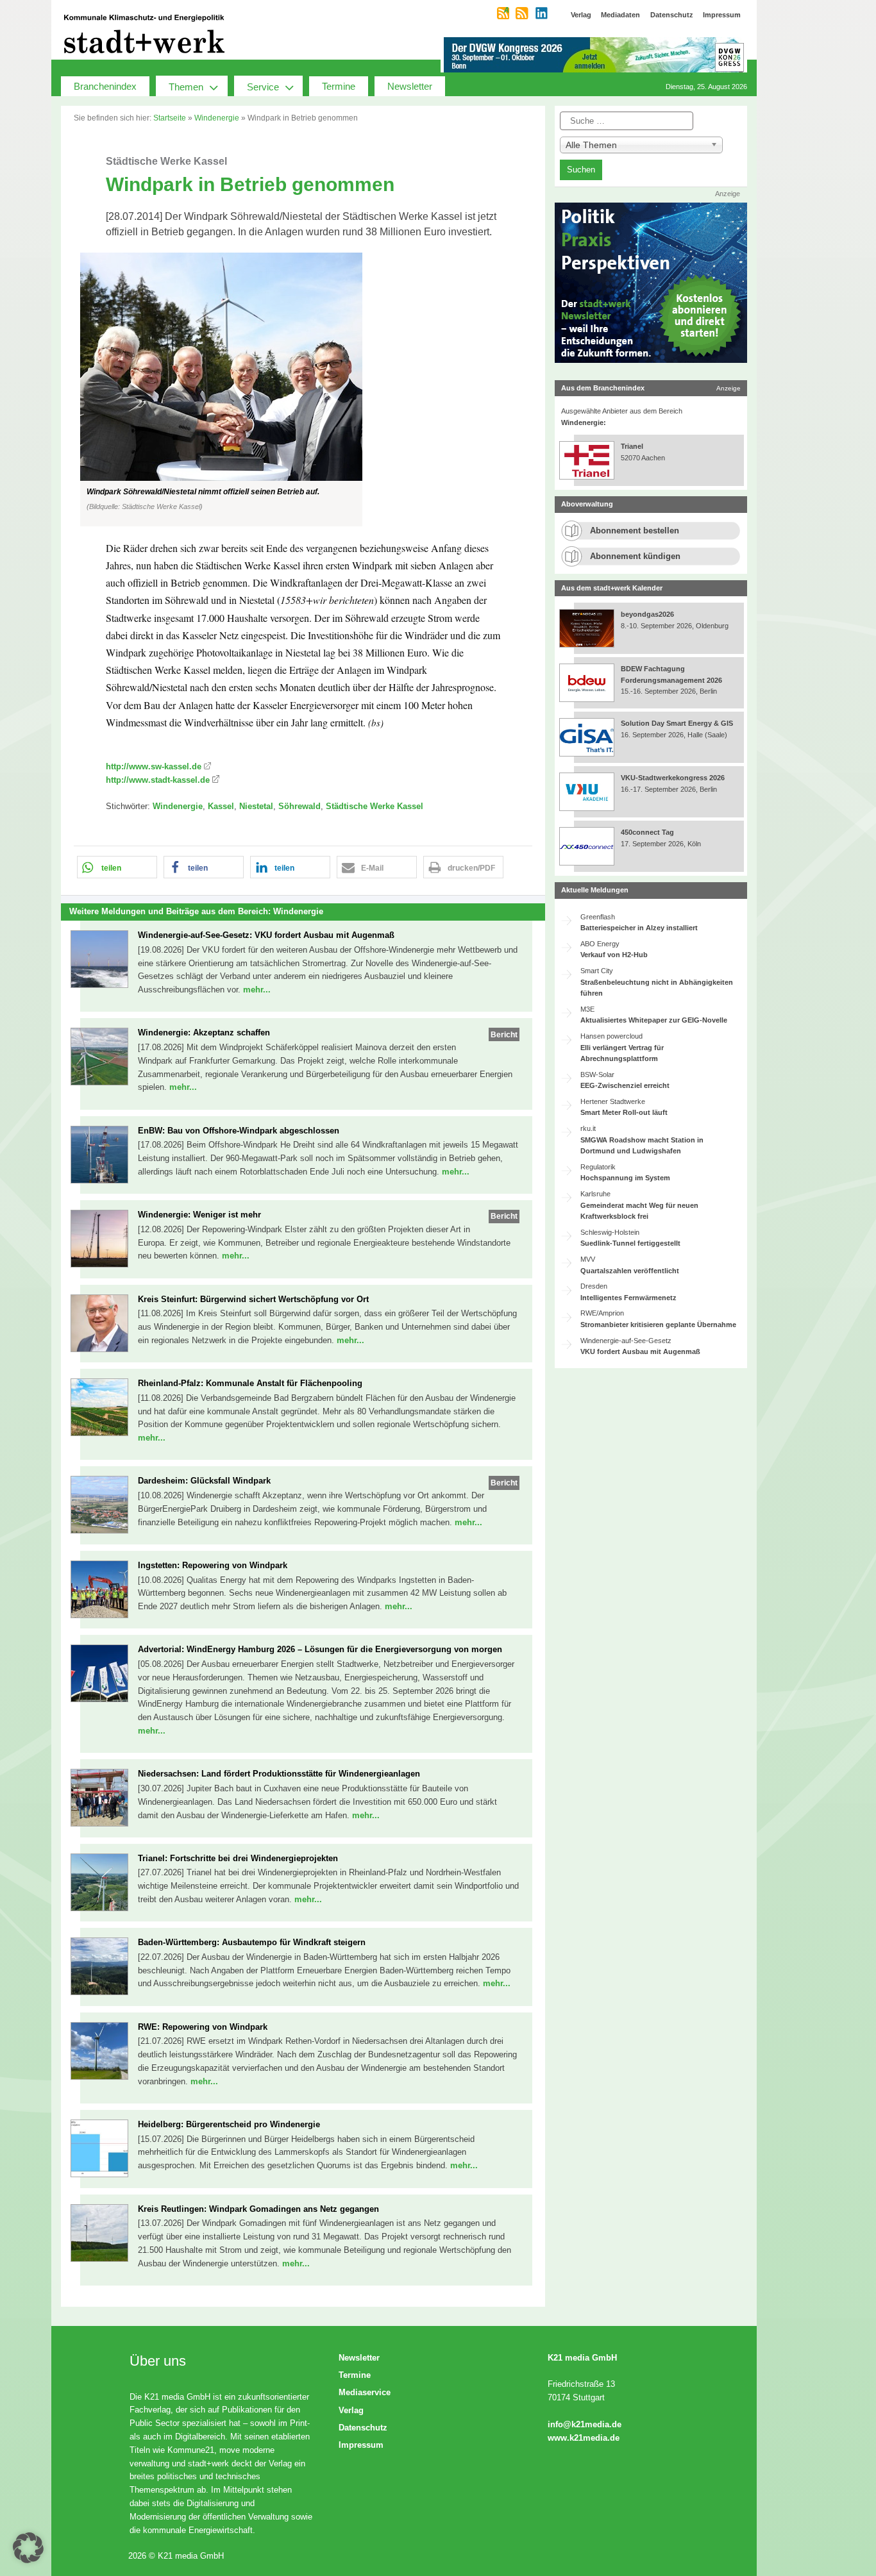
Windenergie (217, 118)
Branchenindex (105, 86)
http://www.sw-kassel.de (154, 766)
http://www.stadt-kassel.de (158, 780)
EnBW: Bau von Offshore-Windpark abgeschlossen (239, 1131)
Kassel (221, 806)
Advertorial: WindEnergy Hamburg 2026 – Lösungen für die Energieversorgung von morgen (320, 1649)
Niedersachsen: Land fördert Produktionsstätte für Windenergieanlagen (279, 1774)
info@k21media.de (585, 2424)
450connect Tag (647, 832)
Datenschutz (363, 2428)
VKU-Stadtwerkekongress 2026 (674, 778)
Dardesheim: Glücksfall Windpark (204, 1481)
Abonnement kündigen (635, 556)
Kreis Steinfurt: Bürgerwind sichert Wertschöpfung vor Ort (253, 1299)
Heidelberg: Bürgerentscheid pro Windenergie (229, 2124)
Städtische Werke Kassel (375, 806)
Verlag (351, 2410)
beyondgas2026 (648, 614)
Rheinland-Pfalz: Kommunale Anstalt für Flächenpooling (250, 1383)
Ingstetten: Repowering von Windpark (213, 1565)
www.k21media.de (584, 2438)
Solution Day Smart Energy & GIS (677, 723)
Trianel (632, 446)
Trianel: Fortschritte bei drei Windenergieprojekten (238, 1858)
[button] (303, 389)
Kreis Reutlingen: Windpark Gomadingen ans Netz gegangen (258, 2209)
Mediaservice (365, 2392)
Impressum (361, 2445)
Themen (186, 87)
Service (263, 87)
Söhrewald (299, 806)
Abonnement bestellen (635, 531)
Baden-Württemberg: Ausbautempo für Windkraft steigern (252, 1942)
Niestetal (256, 806)
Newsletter (410, 86)
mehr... (257, 990)
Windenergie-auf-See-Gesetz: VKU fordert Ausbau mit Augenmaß (266, 935)
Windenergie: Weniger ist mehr (199, 1215)
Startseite (170, 118)
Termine (339, 86)
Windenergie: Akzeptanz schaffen (204, 1033)
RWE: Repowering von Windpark (203, 2027)
